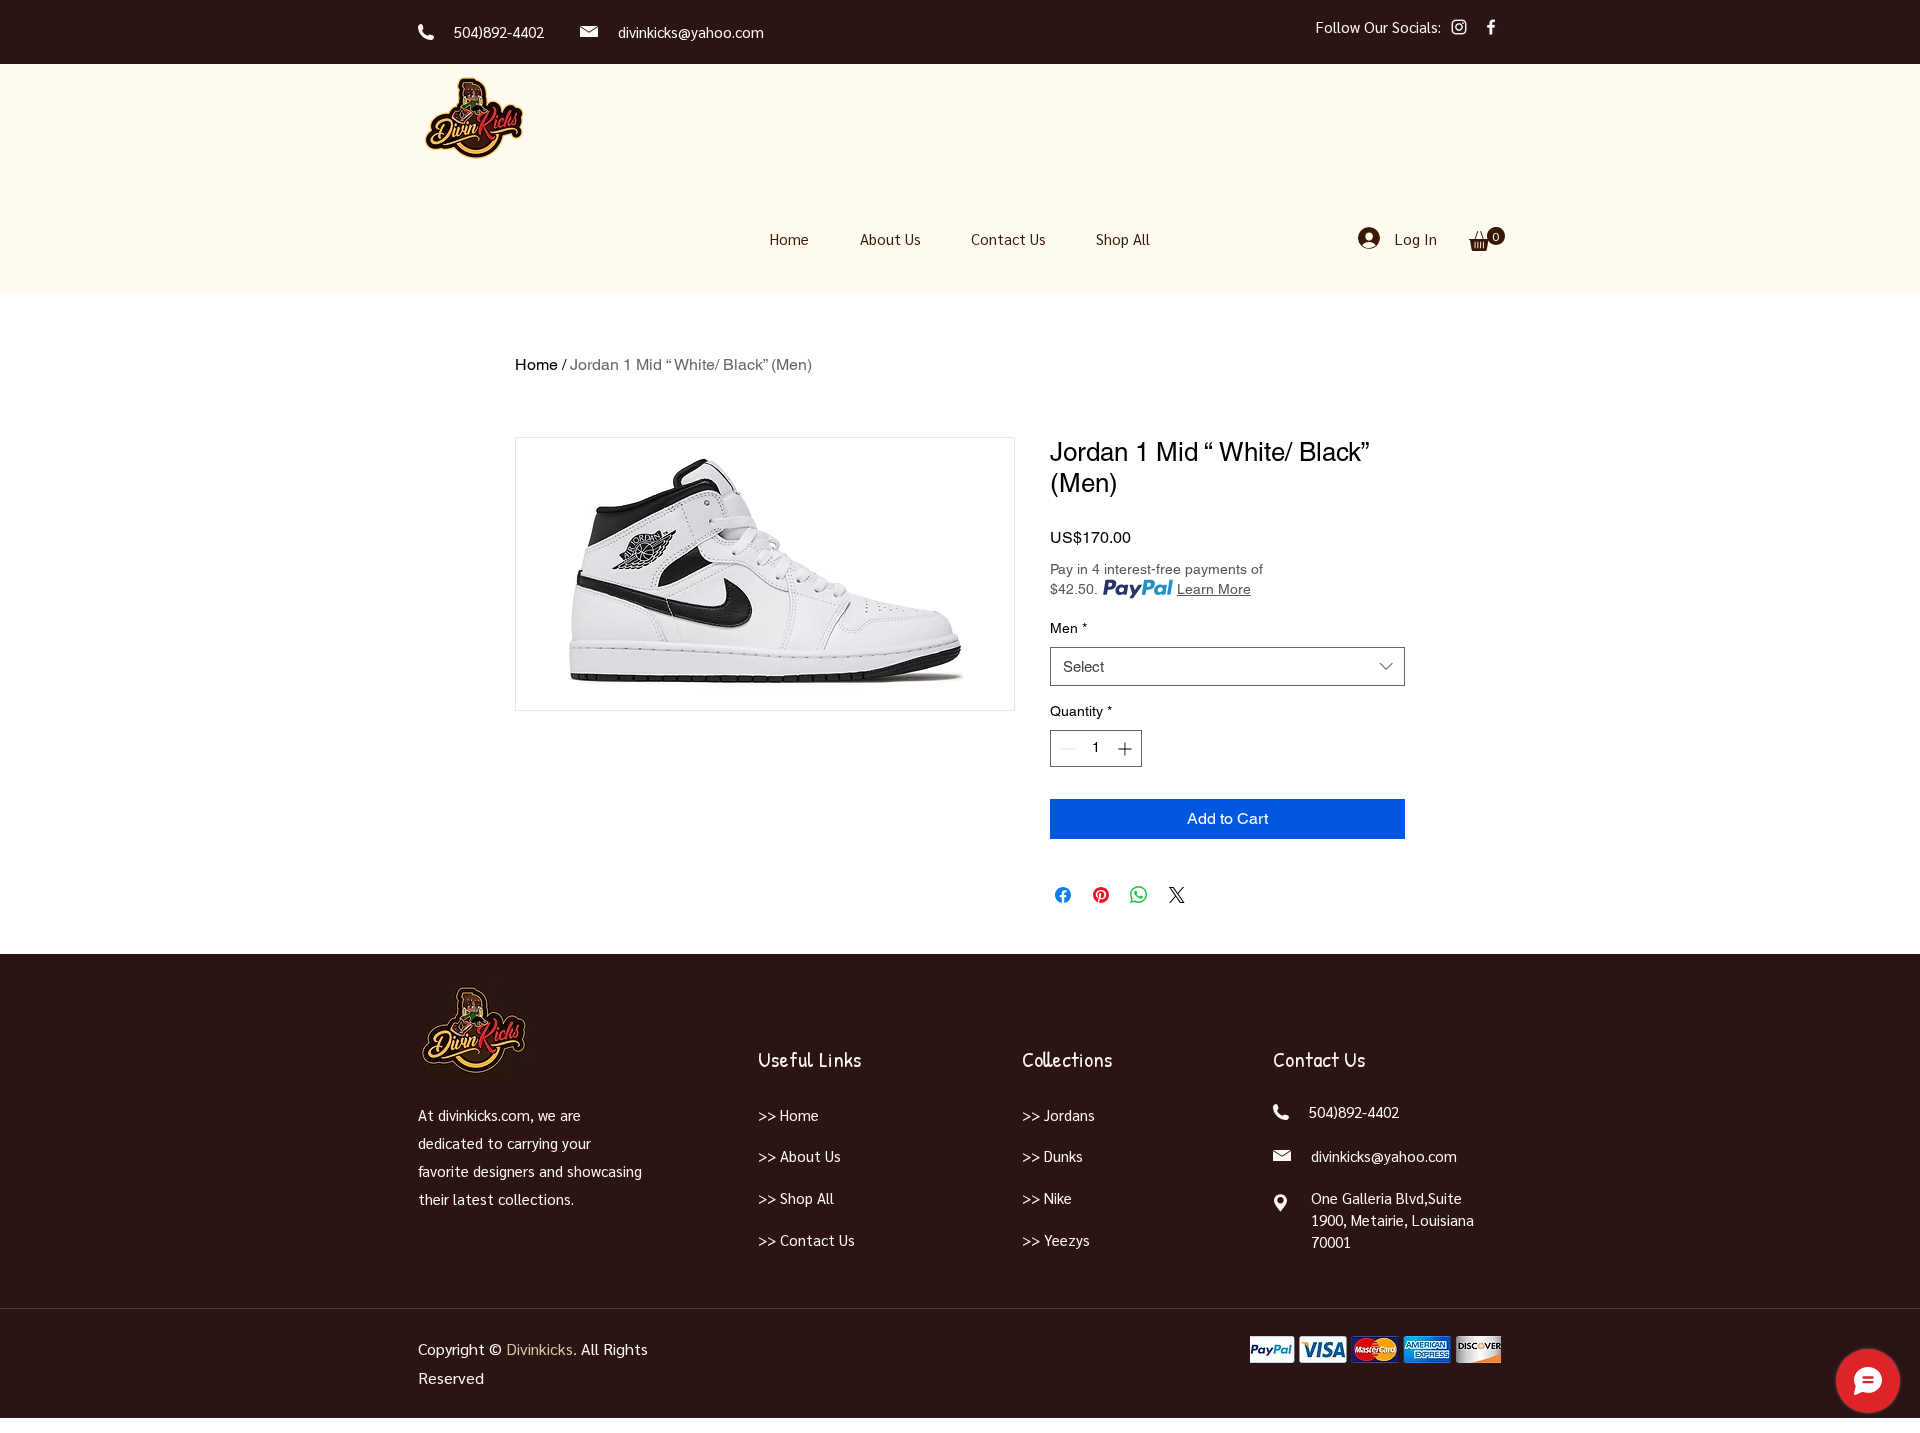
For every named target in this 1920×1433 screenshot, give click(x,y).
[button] (1487, 239)
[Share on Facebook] (1063, 895)
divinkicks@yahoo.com (691, 31)
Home (536, 364)
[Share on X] (1177, 895)
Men (1068, 628)
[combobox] (1227, 666)
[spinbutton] (1096, 748)
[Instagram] (1459, 27)
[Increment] (1126, 748)
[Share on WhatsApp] (1139, 895)
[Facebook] (1491, 27)
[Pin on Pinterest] (1101, 895)
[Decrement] (1065, 748)
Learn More (1214, 589)
